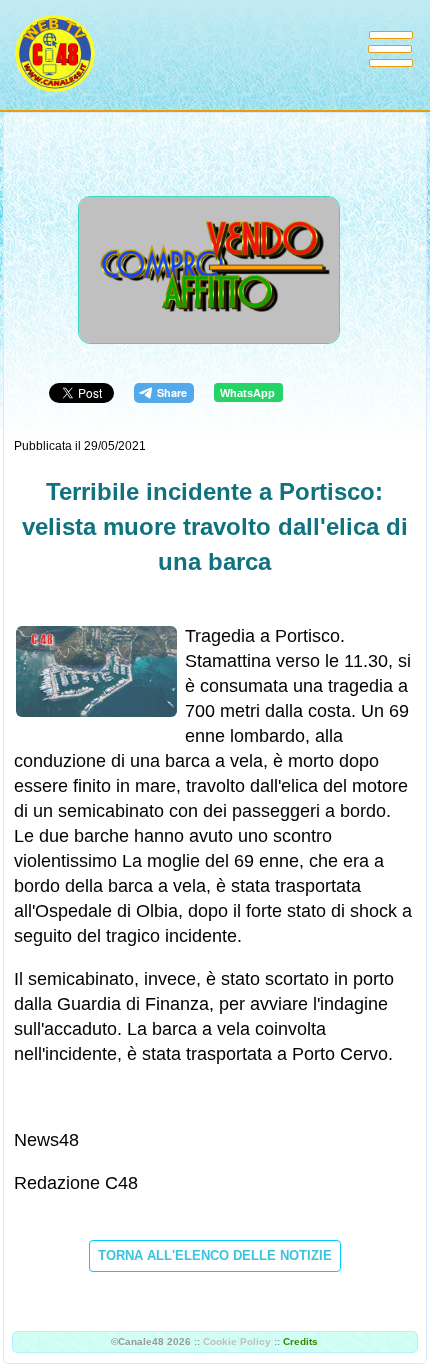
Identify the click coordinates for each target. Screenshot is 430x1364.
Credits (300, 1341)
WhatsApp (247, 393)
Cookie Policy (237, 1341)
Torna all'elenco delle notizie (215, 1255)
